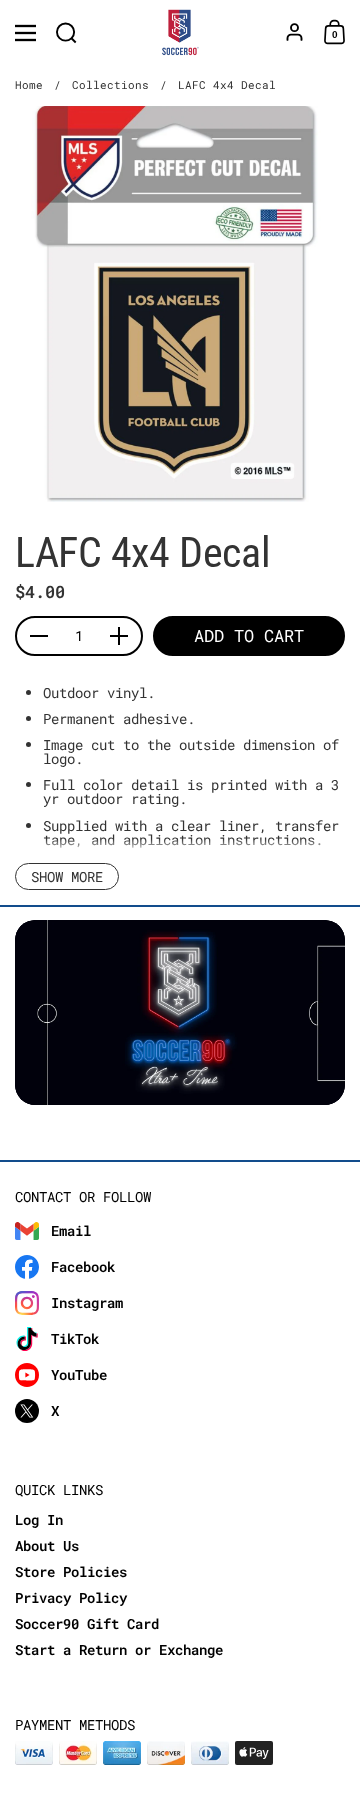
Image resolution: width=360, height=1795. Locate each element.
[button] (66, 32)
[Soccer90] (180, 33)
